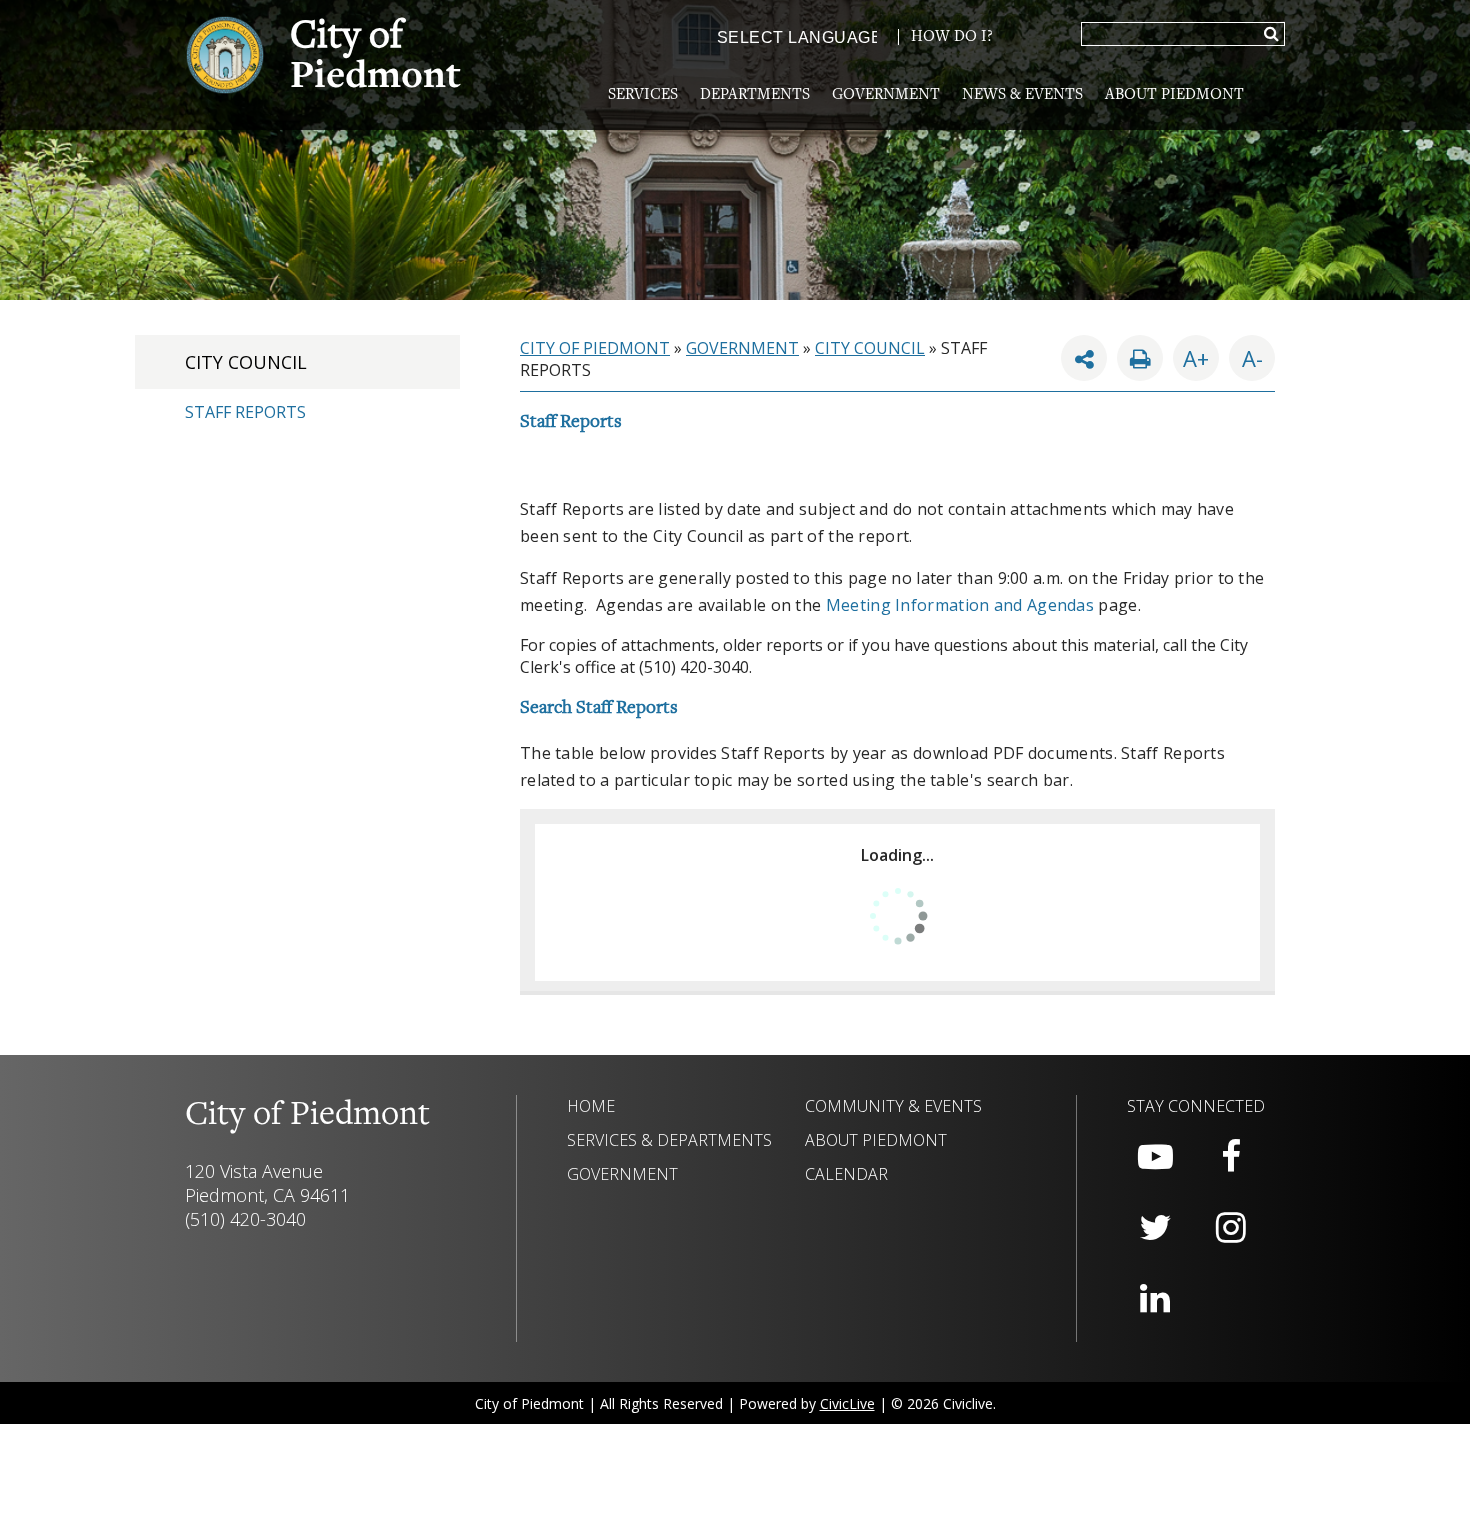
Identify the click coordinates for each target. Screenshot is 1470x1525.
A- (1246, 354)
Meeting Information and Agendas (960, 605)
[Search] (1271, 35)
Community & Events (893, 1106)
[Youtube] (1155, 1157)
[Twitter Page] (1155, 1228)
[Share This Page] (1084, 358)
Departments (755, 95)
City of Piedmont (595, 348)
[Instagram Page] (1231, 1228)
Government (886, 95)
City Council (246, 362)
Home (591, 1106)
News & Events (1022, 95)
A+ (1196, 358)
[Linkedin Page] (1155, 1299)
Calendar (846, 1174)
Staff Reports (245, 412)
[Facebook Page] (1231, 1157)
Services (643, 95)
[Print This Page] (1140, 358)
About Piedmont (1174, 95)
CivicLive (847, 1403)
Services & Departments (669, 1140)
